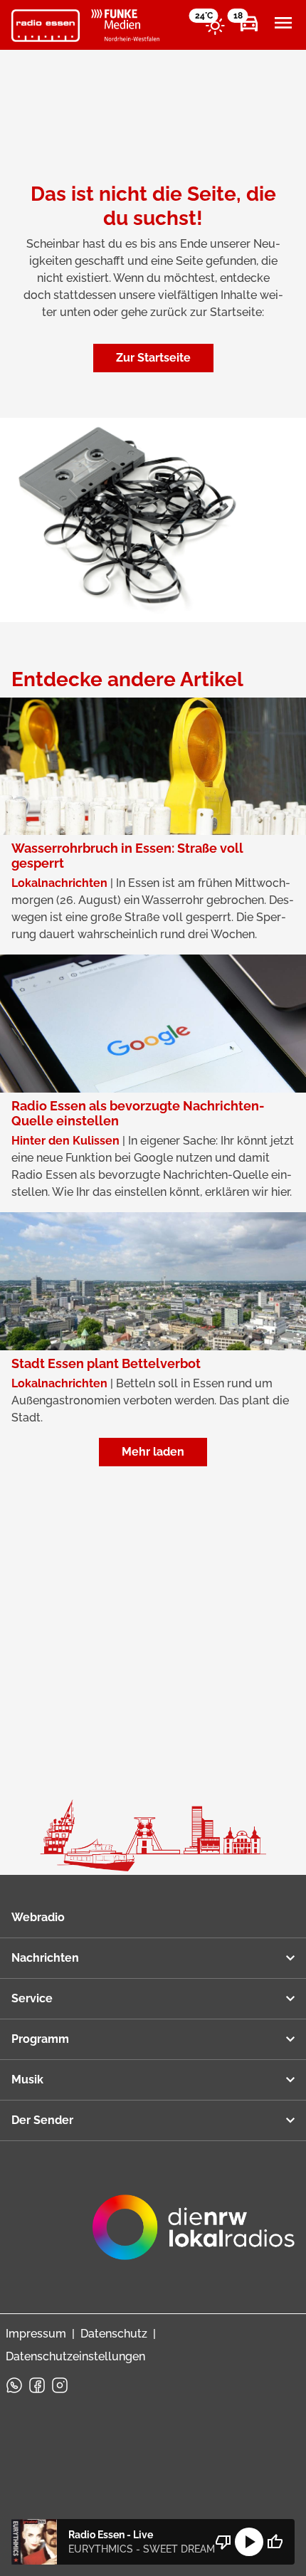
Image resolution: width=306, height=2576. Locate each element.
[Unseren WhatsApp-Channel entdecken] (14, 2385)
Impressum (36, 2334)
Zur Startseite (153, 358)
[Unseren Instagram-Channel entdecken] (60, 2385)
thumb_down (223, 2542)
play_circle (249, 2542)
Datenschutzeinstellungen (75, 2356)
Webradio (38, 1917)
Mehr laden (153, 1452)
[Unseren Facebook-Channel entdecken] (37, 2385)
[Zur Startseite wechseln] (46, 26)
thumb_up (275, 2542)
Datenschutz (114, 2334)
